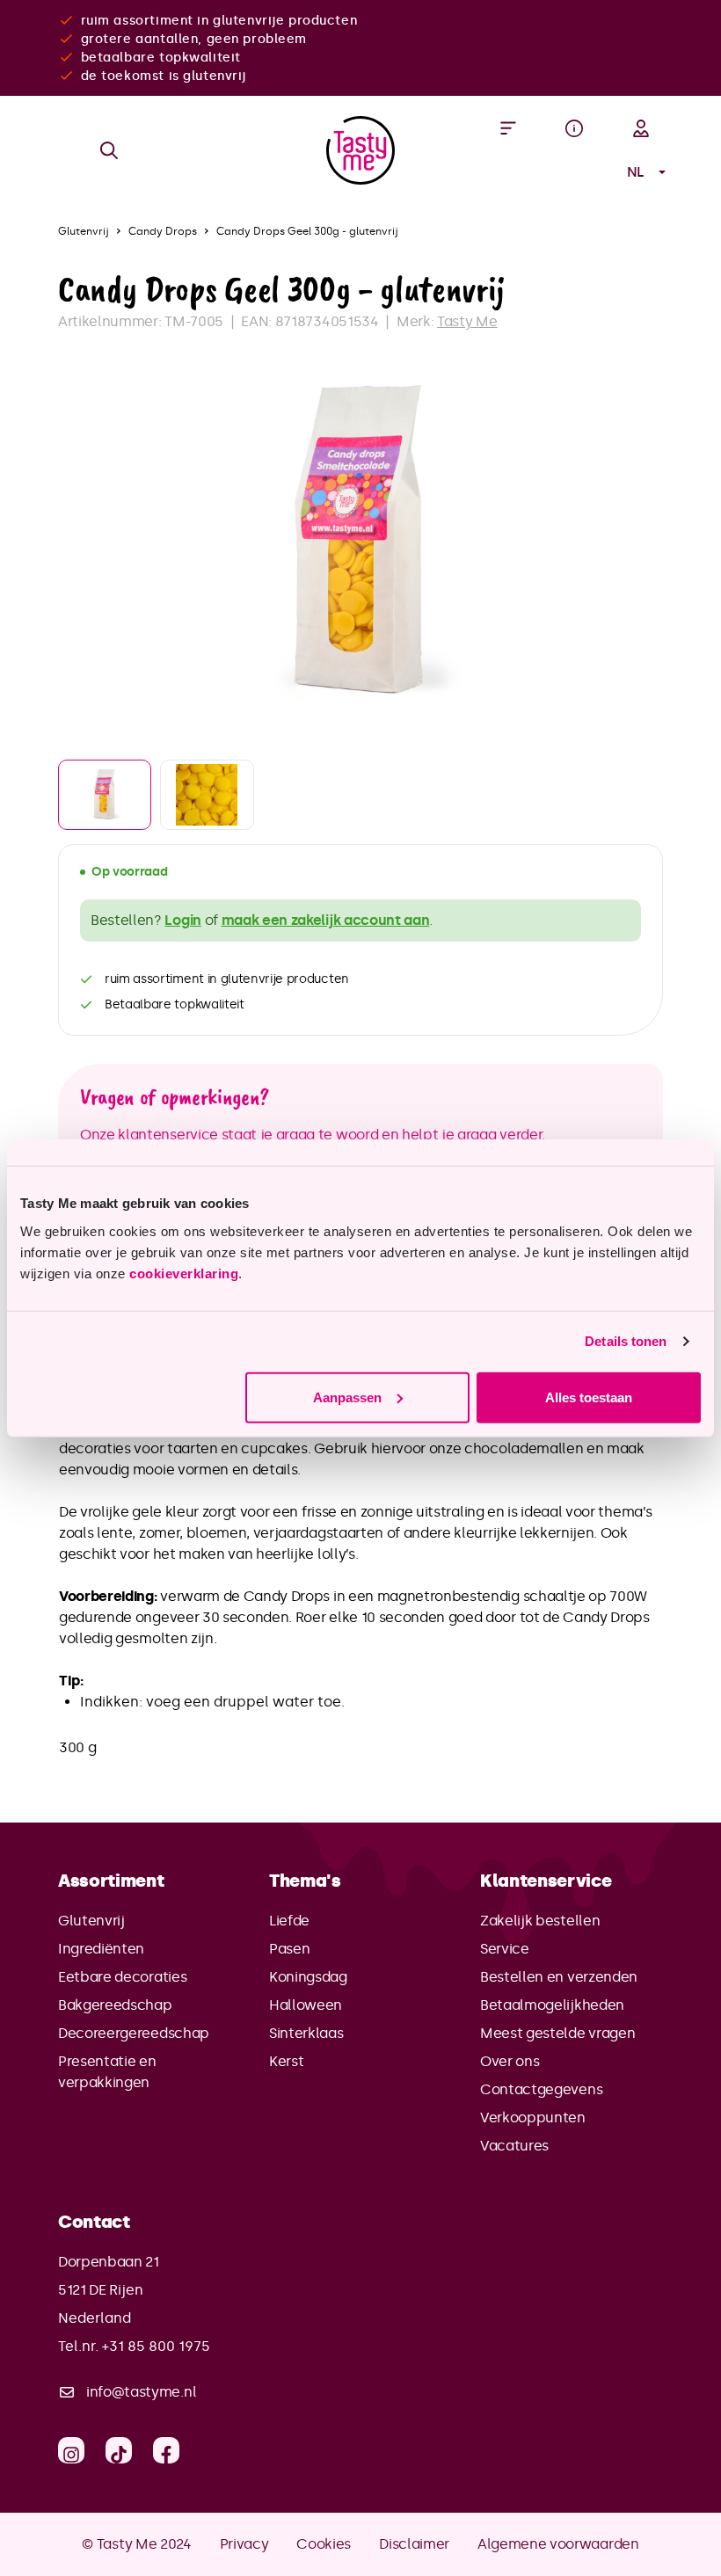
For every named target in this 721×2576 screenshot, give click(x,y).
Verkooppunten (533, 2118)
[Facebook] (166, 2450)
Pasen (289, 1949)
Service (505, 1949)
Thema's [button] (305, 1881)
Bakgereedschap (115, 2005)
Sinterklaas (306, 2033)
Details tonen (626, 1341)
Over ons (510, 2061)
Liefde (289, 1921)
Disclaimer (414, 2544)
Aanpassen (347, 1397)
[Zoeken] (109, 150)
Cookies (324, 2544)
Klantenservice (546, 1881)
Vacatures (514, 2146)
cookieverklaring (184, 1273)
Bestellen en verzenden (559, 1977)
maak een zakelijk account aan (326, 920)
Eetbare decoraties (122, 1977)
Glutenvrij (91, 1921)
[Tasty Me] (360, 150)
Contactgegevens (541, 2089)
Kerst (286, 2061)
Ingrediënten (101, 1949)
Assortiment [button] (111, 1881)
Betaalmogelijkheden (552, 2005)
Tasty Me (467, 321)
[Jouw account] (641, 128)
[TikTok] (119, 2450)
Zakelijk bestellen (540, 1921)
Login (182, 920)
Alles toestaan (589, 1397)
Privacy (244, 2544)
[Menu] (508, 128)
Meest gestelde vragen (557, 2033)
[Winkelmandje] (574, 172)
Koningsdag (308, 1977)
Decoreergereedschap (134, 2033)
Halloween (306, 2005)
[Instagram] (71, 2450)
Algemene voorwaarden (558, 2544)
